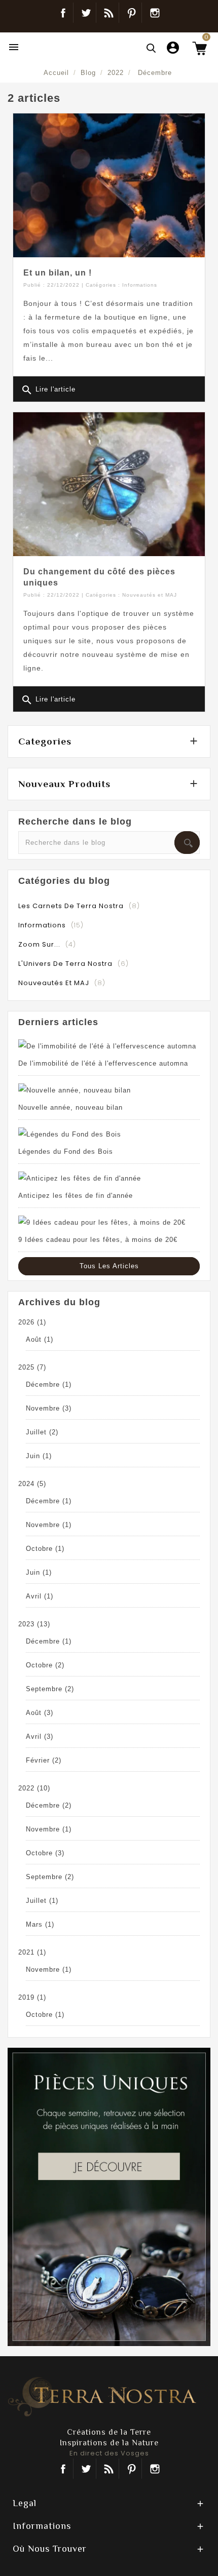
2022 (34, 1788)
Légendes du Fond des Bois (66, 1152)
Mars (40, 1924)
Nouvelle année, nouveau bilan (70, 1107)
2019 (32, 1997)
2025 (32, 1367)
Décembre (49, 1384)
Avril (40, 1596)
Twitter (86, 13)
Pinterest (132, 13)
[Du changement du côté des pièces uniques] (109, 484)
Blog (109, 13)
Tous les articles (109, 1266)
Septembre (50, 1689)
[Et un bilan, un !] (109, 185)
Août (40, 1339)
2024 (32, 1484)
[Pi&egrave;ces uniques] (109, 2196)
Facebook (63, 13)
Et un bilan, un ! (58, 273)
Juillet (42, 1432)
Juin (39, 1456)
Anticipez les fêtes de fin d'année (76, 1196)
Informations (140, 285)
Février (44, 1760)
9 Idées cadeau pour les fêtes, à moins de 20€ (98, 1240)
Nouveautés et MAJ (150, 595)
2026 (32, 1322)
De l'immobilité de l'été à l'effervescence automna (103, 1063)
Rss (109, 2469)
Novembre (49, 1408)
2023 (34, 1624)
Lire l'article (48, 390)
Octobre (45, 1549)
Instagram (155, 13)
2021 (32, 1952)
